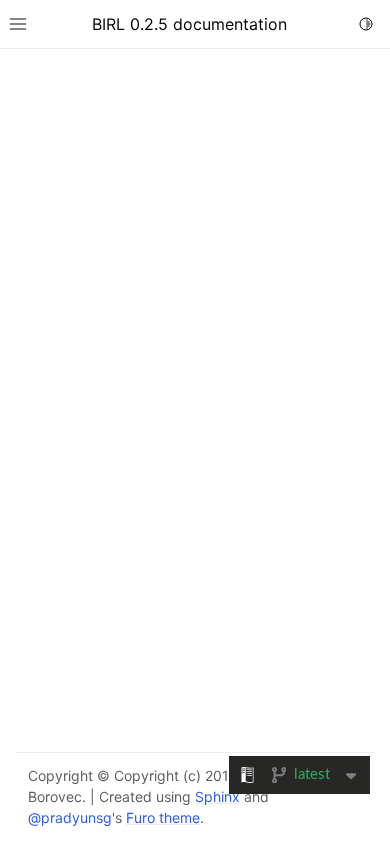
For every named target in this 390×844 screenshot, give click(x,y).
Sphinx (217, 796)
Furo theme (163, 817)
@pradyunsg (70, 817)
